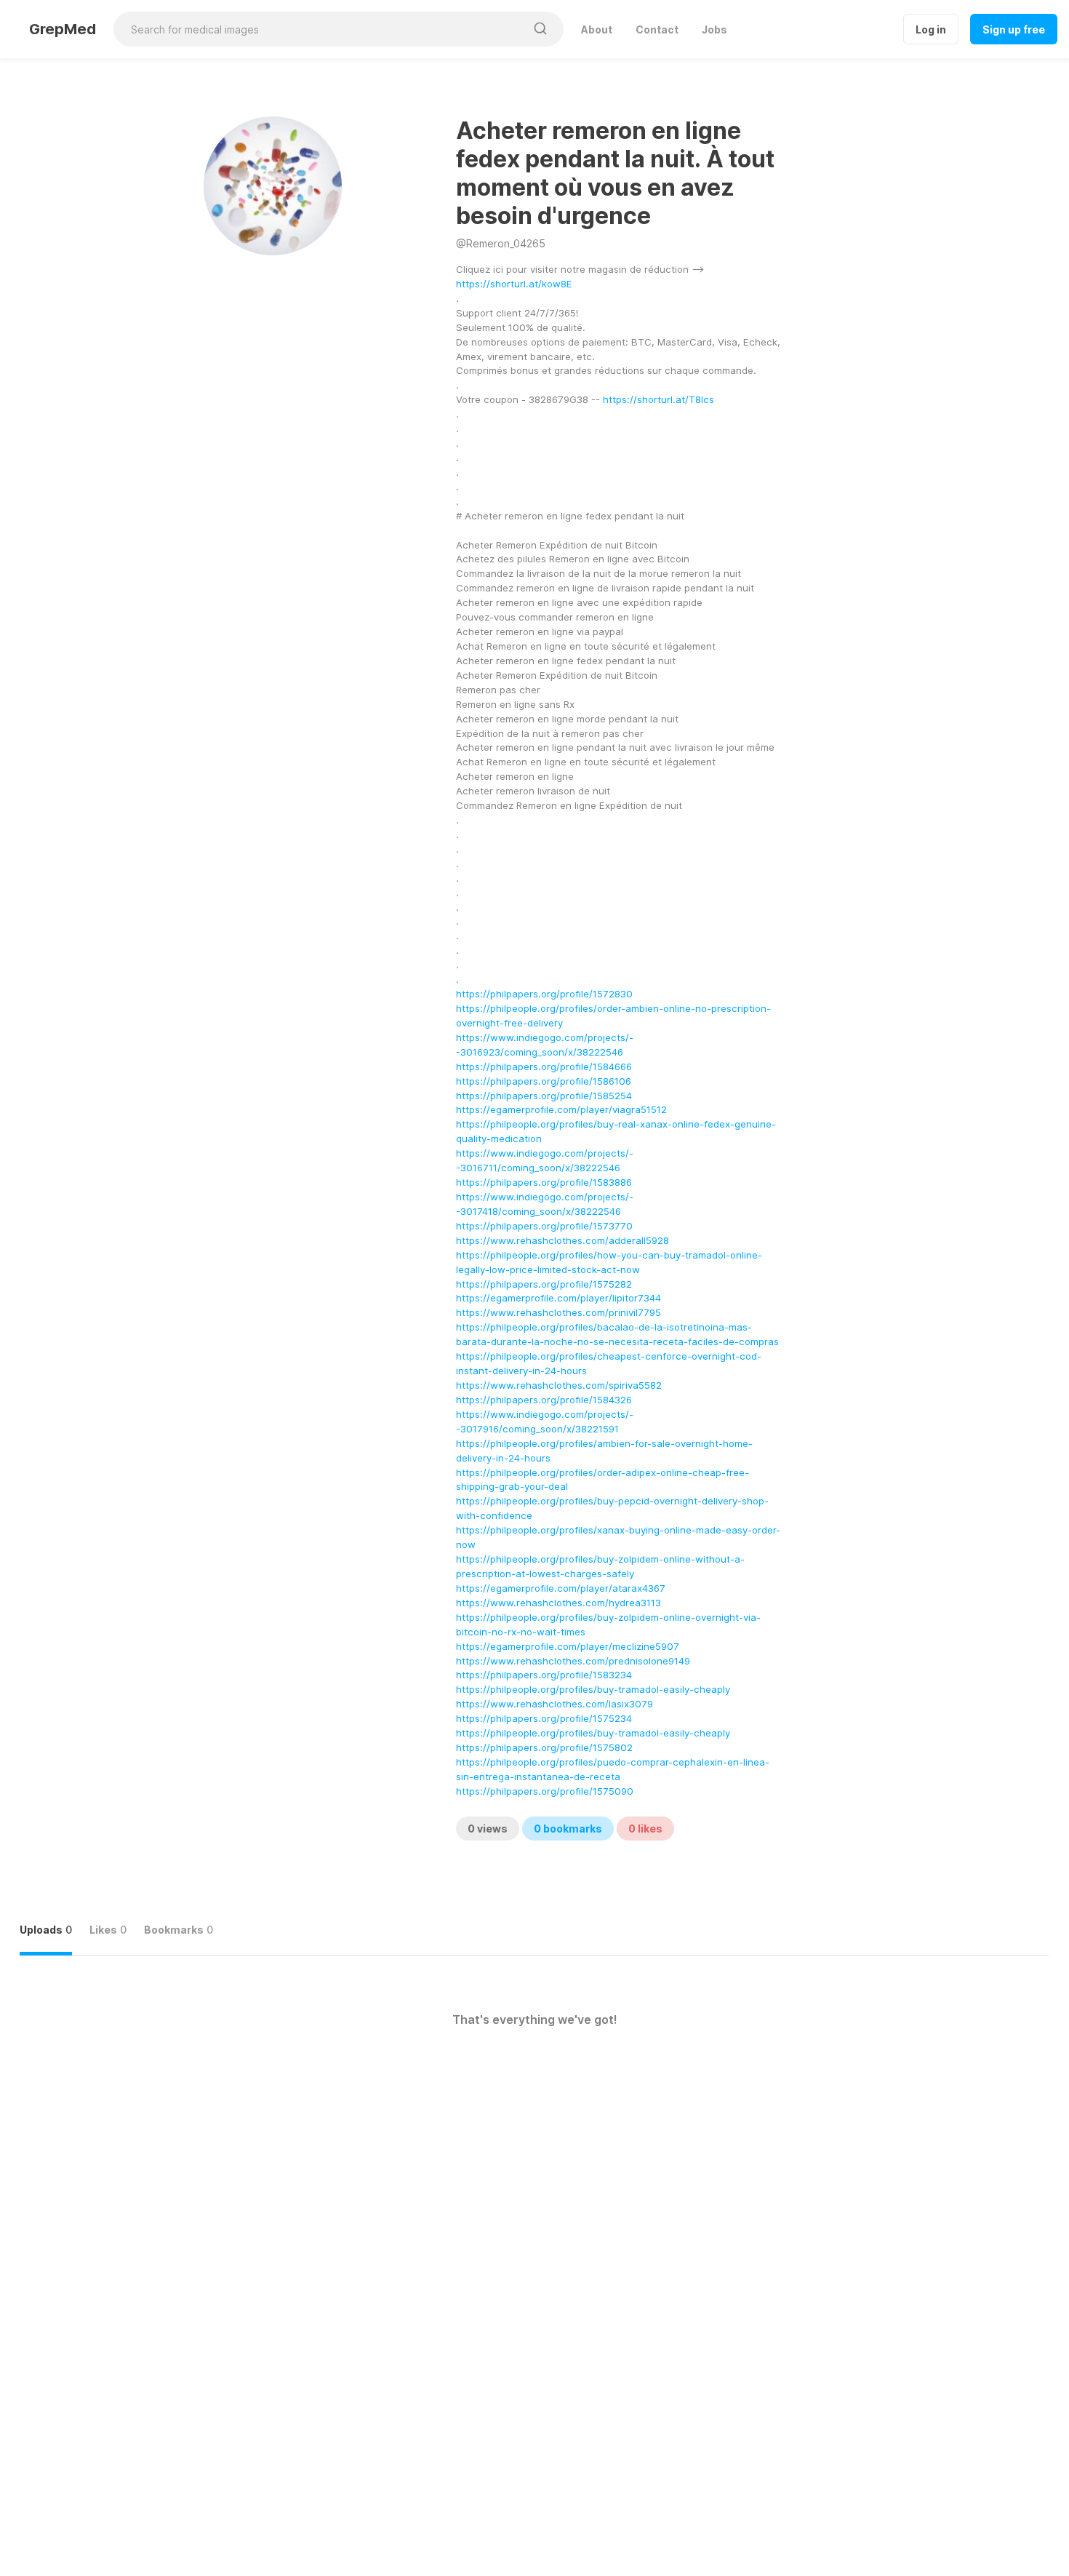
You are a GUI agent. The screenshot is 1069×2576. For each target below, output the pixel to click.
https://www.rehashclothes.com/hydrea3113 (558, 1603)
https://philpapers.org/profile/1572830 (544, 994)
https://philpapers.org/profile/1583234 (544, 1675)
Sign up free (1014, 29)
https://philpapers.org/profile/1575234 (544, 1718)
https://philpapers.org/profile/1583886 (544, 1182)
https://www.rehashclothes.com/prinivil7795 (558, 1312)
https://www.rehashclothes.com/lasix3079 (554, 1704)
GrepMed (63, 29)
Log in (931, 29)
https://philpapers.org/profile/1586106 (544, 1081)
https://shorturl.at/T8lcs (658, 399)
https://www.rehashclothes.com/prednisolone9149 (573, 1661)
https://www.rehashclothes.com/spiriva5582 (559, 1385)
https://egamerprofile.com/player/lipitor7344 (558, 1298)
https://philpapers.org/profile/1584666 (544, 1066)
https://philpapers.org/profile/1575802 (544, 1747)
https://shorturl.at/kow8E (514, 284)
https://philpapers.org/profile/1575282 (544, 1284)
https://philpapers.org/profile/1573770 (544, 1226)
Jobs (714, 29)
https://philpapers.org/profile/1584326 (544, 1400)
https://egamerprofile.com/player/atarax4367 (561, 1588)
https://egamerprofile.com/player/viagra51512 (561, 1109)
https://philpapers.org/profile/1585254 (544, 1096)
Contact (657, 29)
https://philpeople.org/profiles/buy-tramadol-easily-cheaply (593, 1689)
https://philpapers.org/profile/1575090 (545, 1791)
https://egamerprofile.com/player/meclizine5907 (568, 1646)
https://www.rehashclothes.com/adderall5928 (562, 1240)
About (597, 29)
